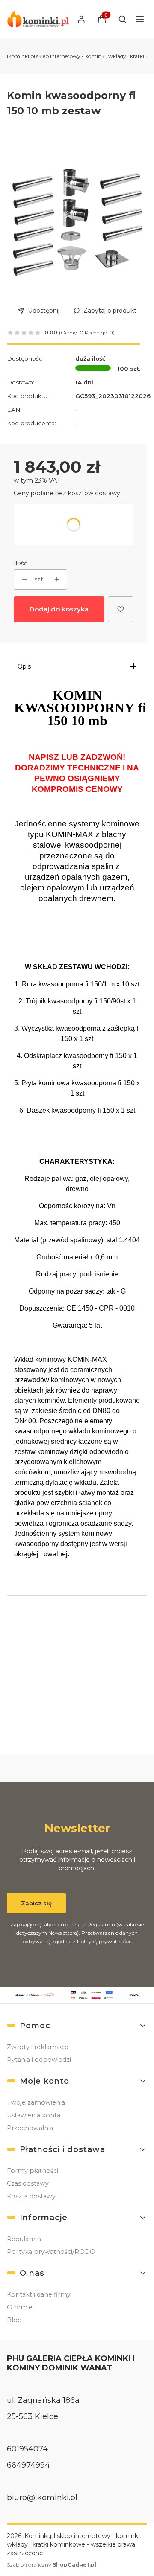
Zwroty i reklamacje (38, 2047)
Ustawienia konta (34, 2115)
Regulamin (101, 1924)
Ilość (21, 563)
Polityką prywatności (104, 1941)
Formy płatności (33, 2171)
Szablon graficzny (52, 2565)
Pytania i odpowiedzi (39, 2060)
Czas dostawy (28, 2183)
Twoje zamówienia (36, 2102)
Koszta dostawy (31, 2196)
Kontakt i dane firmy (39, 2294)
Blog (14, 2320)
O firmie (20, 2307)
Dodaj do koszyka (59, 609)
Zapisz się (36, 1903)
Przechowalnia (30, 2128)
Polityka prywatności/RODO (51, 2252)
